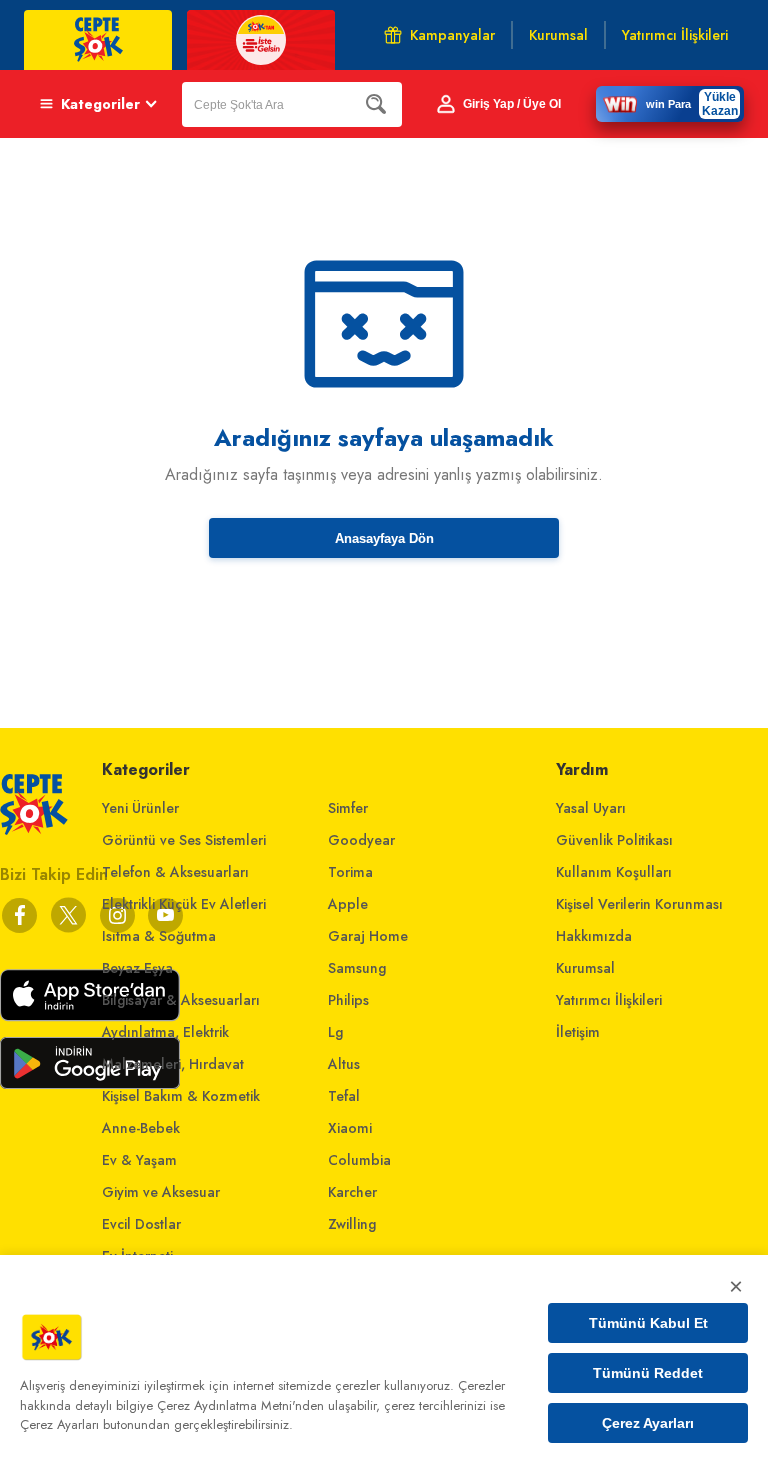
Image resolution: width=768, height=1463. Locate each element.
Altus (344, 1064)
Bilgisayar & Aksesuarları (181, 1000)
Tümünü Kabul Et (648, 1323)
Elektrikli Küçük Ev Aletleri (184, 904)
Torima (350, 872)
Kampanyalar (452, 35)
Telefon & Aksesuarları (175, 872)
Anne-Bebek (141, 1128)
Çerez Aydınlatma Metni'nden (240, 1405)
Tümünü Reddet (648, 1373)
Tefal (344, 1096)
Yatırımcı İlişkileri (609, 1000)
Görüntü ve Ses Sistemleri (184, 840)
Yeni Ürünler (140, 808)
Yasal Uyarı (591, 808)
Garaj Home (368, 936)
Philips (348, 1000)
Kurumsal (585, 968)
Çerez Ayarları (648, 1423)
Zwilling (352, 1224)
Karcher (352, 1192)
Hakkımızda (594, 936)
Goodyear (361, 840)
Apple (348, 904)
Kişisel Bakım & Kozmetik (181, 1096)
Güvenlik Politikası (614, 840)
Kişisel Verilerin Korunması (639, 904)
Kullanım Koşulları (614, 872)
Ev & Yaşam (139, 1160)
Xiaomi (350, 1128)
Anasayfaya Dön (384, 538)
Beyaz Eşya (137, 968)
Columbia (359, 1160)
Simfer (348, 808)
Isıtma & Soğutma (159, 936)
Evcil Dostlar (141, 1224)
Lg (335, 1032)
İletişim (578, 1032)
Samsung (357, 968)
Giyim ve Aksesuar (161, 1192)
